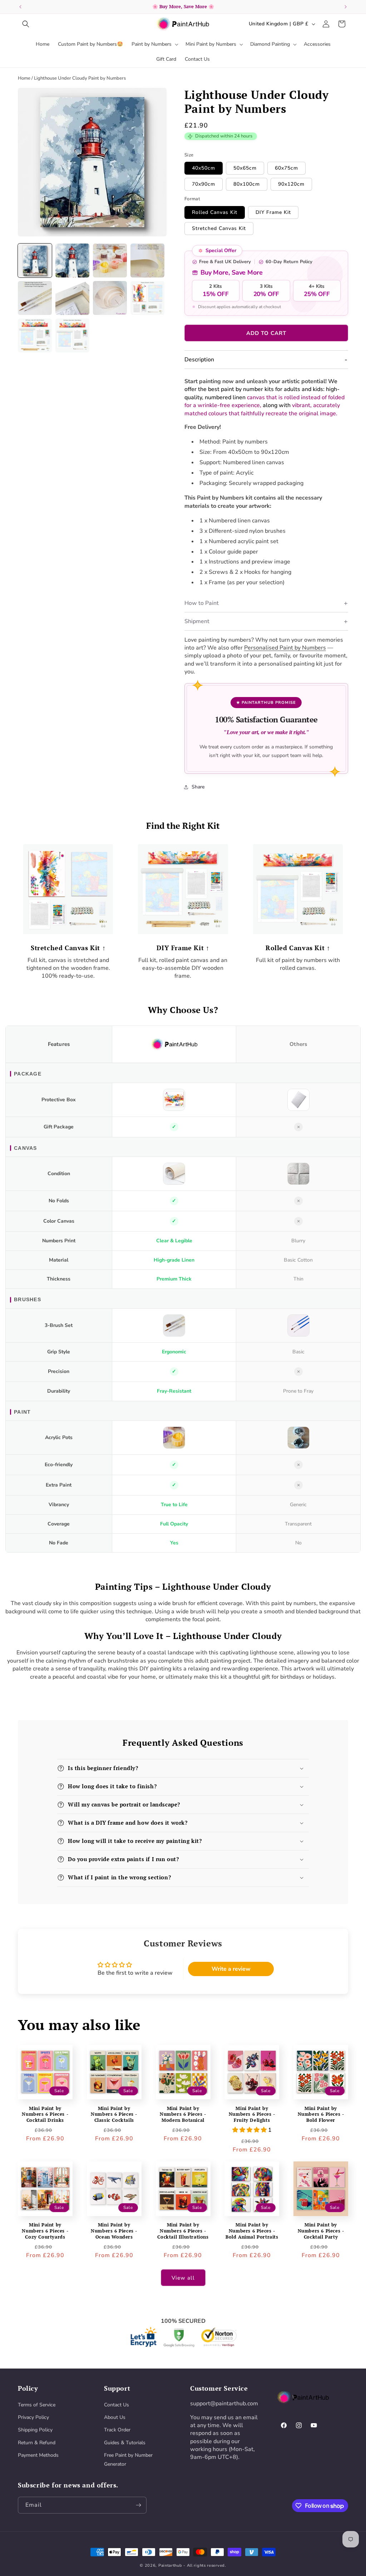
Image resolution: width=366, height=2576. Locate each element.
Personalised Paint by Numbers (285, 648)
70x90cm (204, 184)
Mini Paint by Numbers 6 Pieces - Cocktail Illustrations (183, 2231)
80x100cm (247, 184)
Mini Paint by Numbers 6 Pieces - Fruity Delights (252, 2114)
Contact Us (117, 2405)
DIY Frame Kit (273, 212)
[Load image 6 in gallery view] (72, 298)
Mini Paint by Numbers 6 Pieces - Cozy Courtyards (45, 2231)
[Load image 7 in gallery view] (110, 298)
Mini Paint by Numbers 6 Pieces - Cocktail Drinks (45, 2114)
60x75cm (286, 168)
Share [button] (198, 787)
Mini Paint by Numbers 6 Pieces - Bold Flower (321, 2114)
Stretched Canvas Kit (219, 228)
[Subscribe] (138, 2505)
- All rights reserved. (205, 2565)
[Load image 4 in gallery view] (147, 260)
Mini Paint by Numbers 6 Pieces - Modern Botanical (183, 2114)
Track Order (117, 2430)
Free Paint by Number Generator (128, 2460)
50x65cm (245, 168)
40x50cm (204, 168)
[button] (26, 24)
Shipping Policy (35, 2430)
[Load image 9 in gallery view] (35, 335)
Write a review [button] (231, 1969)
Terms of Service (37, 2405)
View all (183, 2278)
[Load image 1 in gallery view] (35, 260)
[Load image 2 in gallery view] (72, 260)
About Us (115, 2417)
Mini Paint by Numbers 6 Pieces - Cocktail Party (321, 2231)
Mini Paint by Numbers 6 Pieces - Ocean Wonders (114, 2231)
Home (24, 78)
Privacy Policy (33, 2417)
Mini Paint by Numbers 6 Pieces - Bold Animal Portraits (252, 2231)
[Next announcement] (346, 7)
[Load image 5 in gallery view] (35, 298)
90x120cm (291, 184)
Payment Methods (38, 2455)
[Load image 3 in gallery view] (110, 260)
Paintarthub (170, 2565)
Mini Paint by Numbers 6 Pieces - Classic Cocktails (114, 2114)
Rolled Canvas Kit (215, 212)
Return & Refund (37, 2443)
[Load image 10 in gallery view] (72, 335)
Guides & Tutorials (125, 2443)
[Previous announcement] (20, 7)
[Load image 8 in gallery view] (147, 298)
